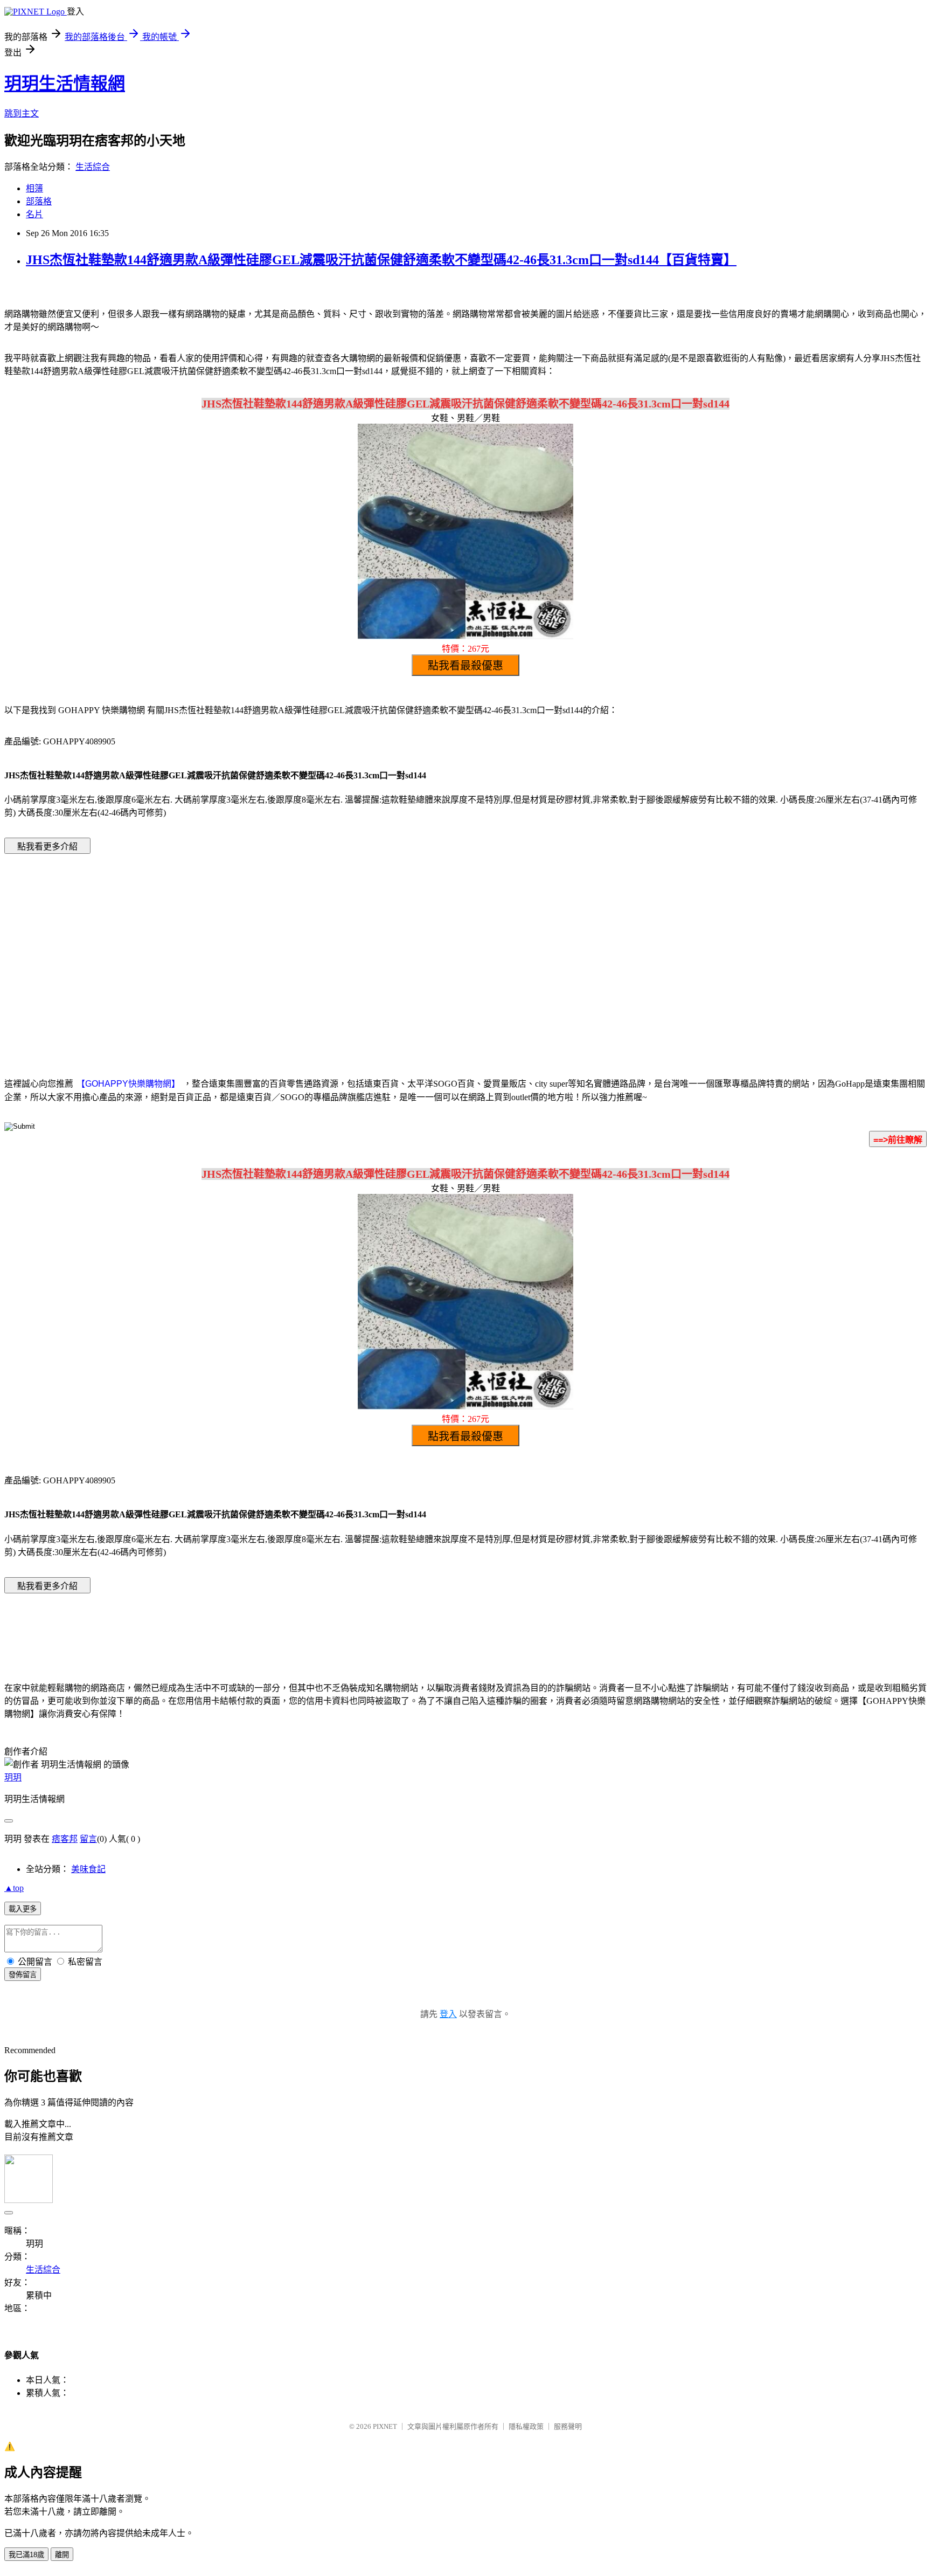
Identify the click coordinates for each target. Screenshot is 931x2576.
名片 (34, 214)
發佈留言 (23, 1975)
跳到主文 (22, 113)
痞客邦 (65, 1839)
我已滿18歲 (26, 2555)
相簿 (34, 188)
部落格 (39, 201)
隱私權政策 (526, 2426)
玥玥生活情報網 (65, 84)
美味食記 (88, 1869)
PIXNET (385, 2426)
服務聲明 (568, 2426)
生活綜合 (93, 167)
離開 (62, 2555)
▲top (14, 1888)
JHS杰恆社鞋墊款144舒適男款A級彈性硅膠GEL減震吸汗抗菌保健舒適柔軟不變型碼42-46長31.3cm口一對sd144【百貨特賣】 (381, 260)
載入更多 (23, 1909)
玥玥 (13, 1777)
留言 (88, 1839)
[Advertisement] (374, 949)
